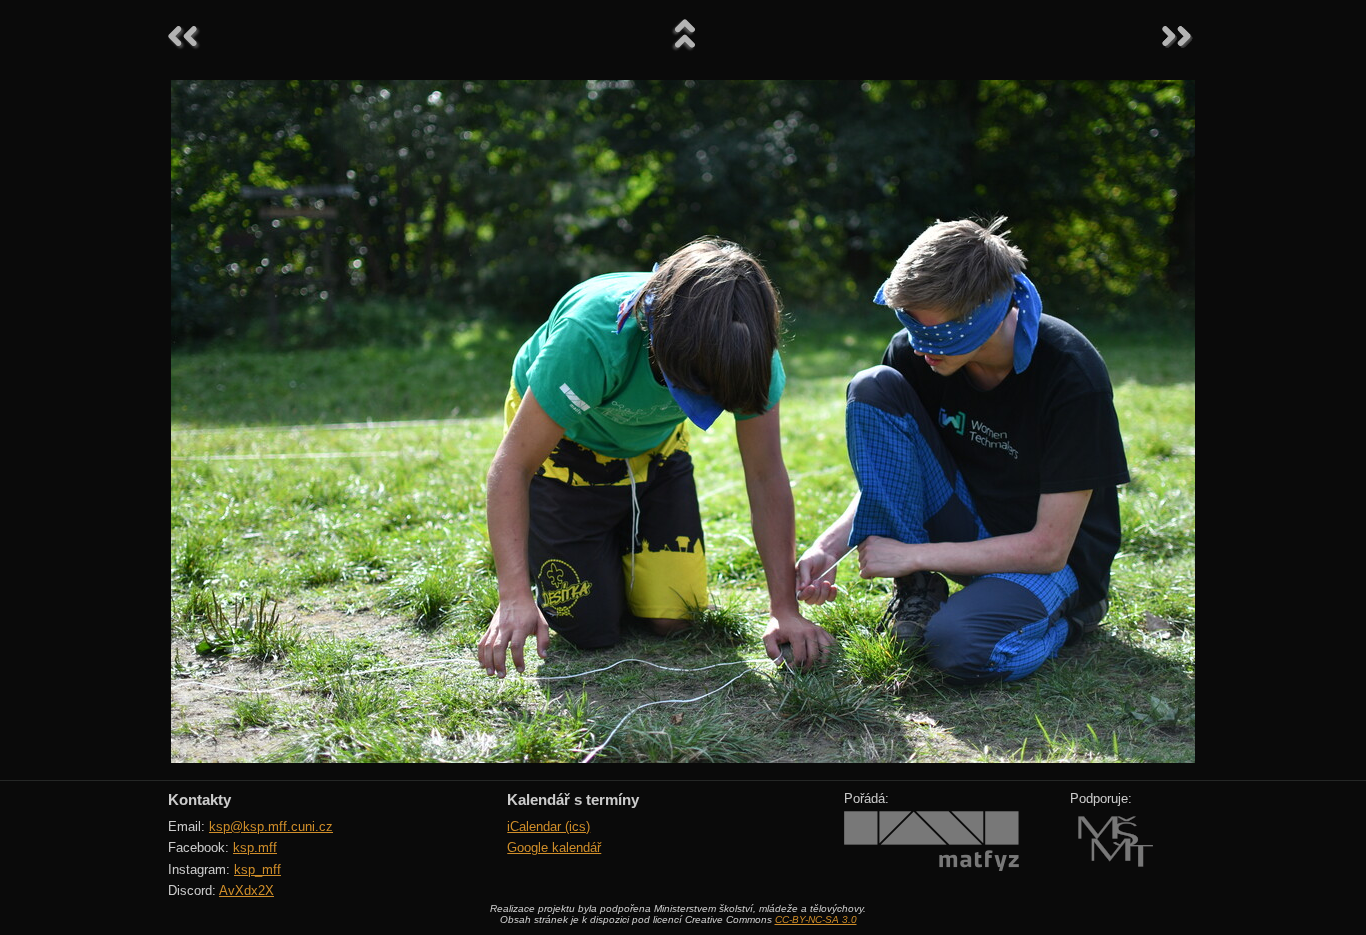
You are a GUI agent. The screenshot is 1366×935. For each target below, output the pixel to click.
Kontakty (199, 799)
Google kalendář (554, 847)
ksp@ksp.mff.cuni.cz (271, 826)
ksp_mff (257, 869)
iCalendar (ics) (548, 826)
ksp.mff (255, 847)
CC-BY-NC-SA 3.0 (816, 919)
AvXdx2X (246, 890)
